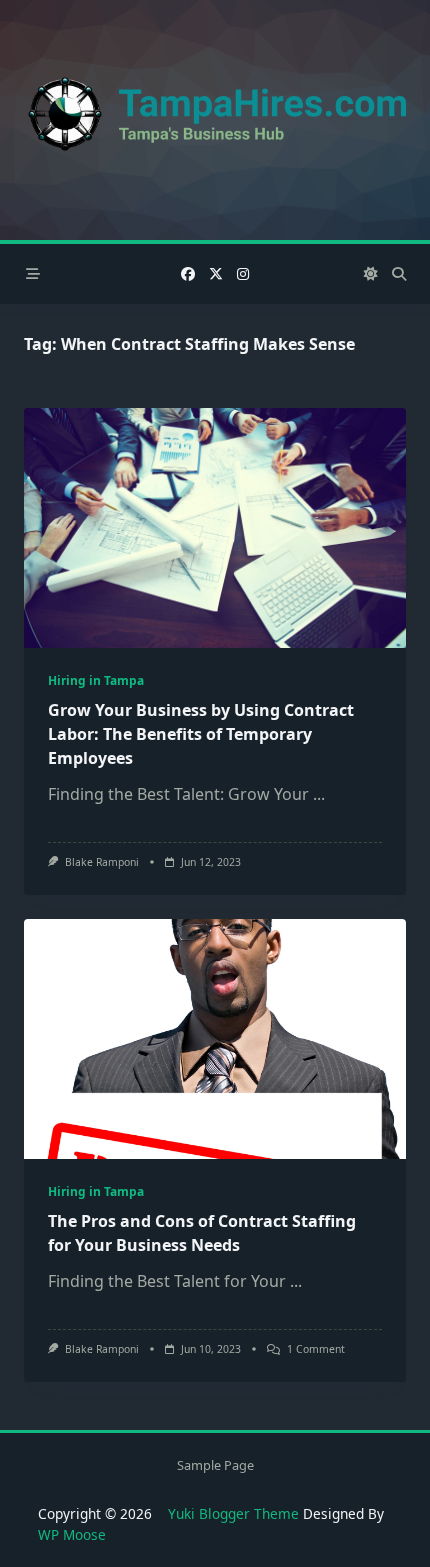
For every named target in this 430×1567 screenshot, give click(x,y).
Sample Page (215, 1466)
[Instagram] (243, 274)
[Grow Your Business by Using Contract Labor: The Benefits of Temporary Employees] (215, 528)
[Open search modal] (399, 274)
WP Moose (72, 1534)
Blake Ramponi (102, 862)
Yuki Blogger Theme (233, 1513)
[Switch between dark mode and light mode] (371, 274)
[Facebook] (188, 274)
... (319, 794)
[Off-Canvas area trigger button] (33, 274)
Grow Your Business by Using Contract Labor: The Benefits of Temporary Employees (201, 734)
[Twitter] (216, 274)
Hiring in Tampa (96, 680)
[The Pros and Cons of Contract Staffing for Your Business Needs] (215, 1039)
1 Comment (316, 1349)
